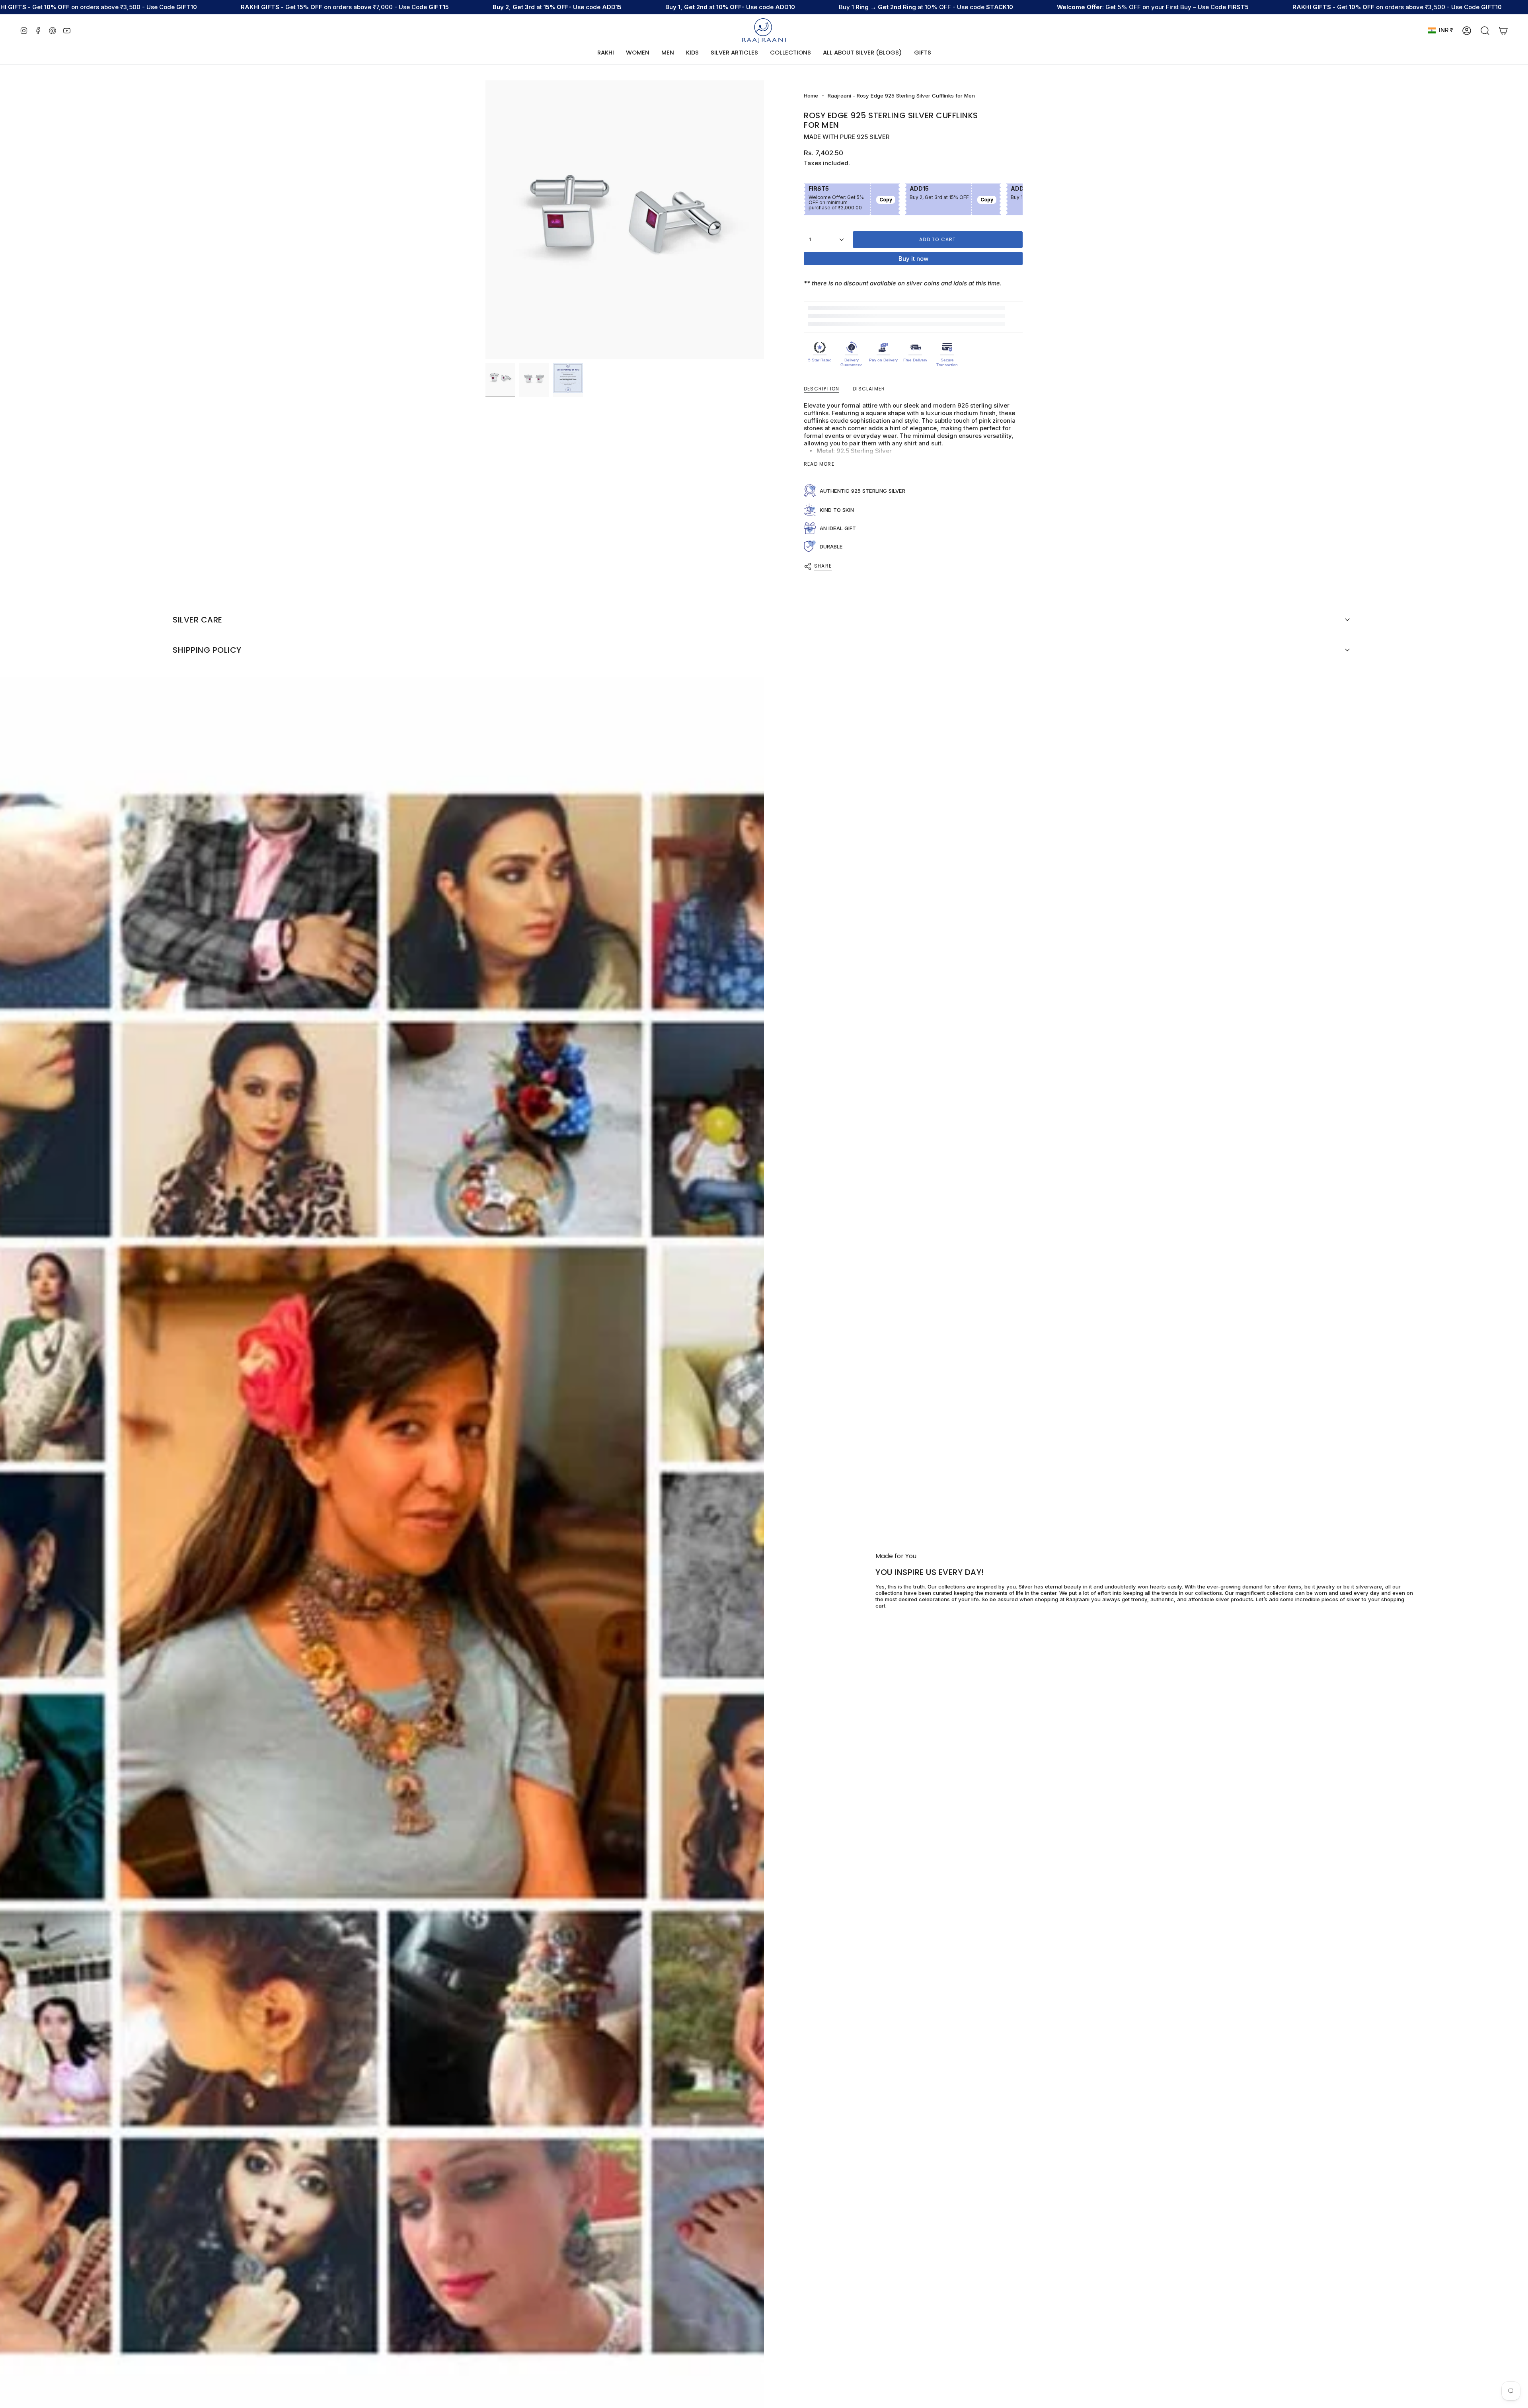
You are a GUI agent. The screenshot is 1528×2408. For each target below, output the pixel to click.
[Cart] (1503, 31)
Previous (485, 220)
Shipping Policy (207, 650)
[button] (638, 53)
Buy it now (913, 259)
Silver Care (198, 620)
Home (811, 96)
